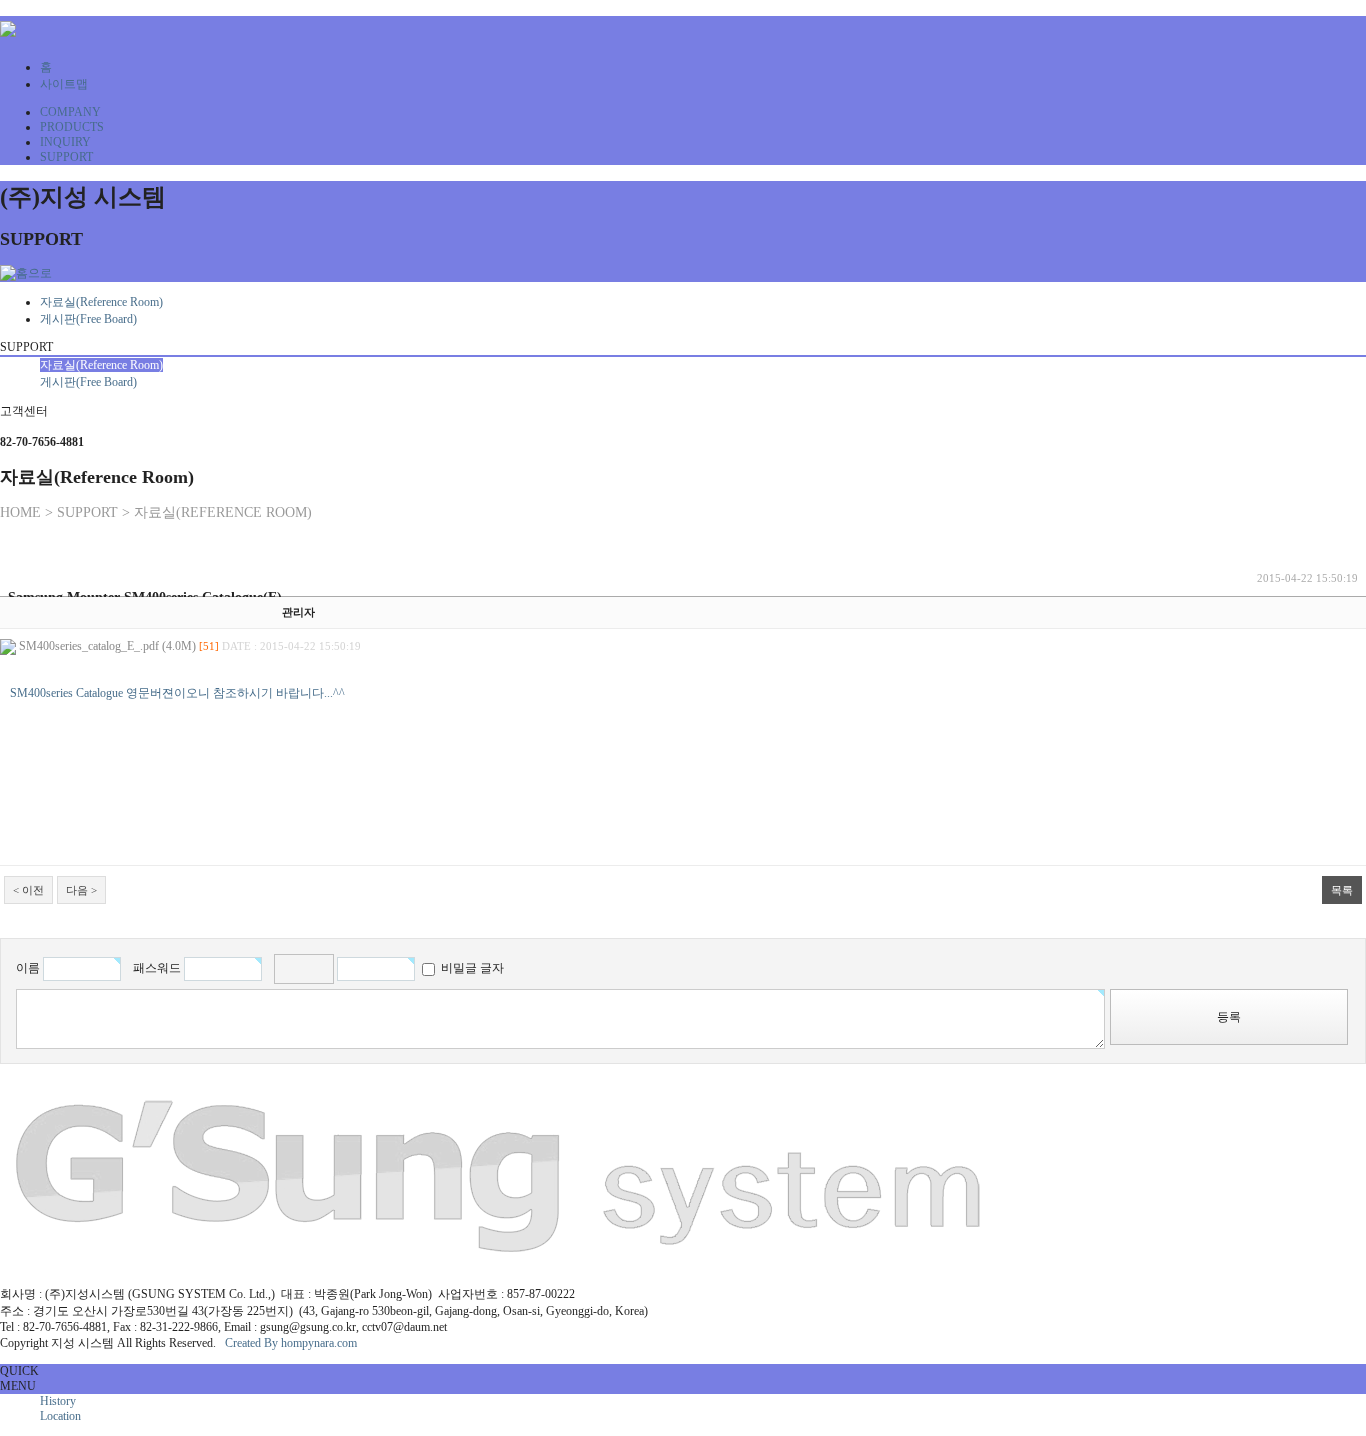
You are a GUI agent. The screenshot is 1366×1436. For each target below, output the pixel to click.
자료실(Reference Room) (101, 302)
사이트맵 (64, 84)
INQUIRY (65, 142)
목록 (1342, 890)
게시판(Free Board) (88, 319)
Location (60, 1416)
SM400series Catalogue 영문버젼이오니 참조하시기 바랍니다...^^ (177, 693)
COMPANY (70, 112)
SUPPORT (66, 157)
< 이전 (28, 890)
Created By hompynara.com (291, 1343)
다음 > (81, 890)
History (58, 1401)
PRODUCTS (72, 127)
